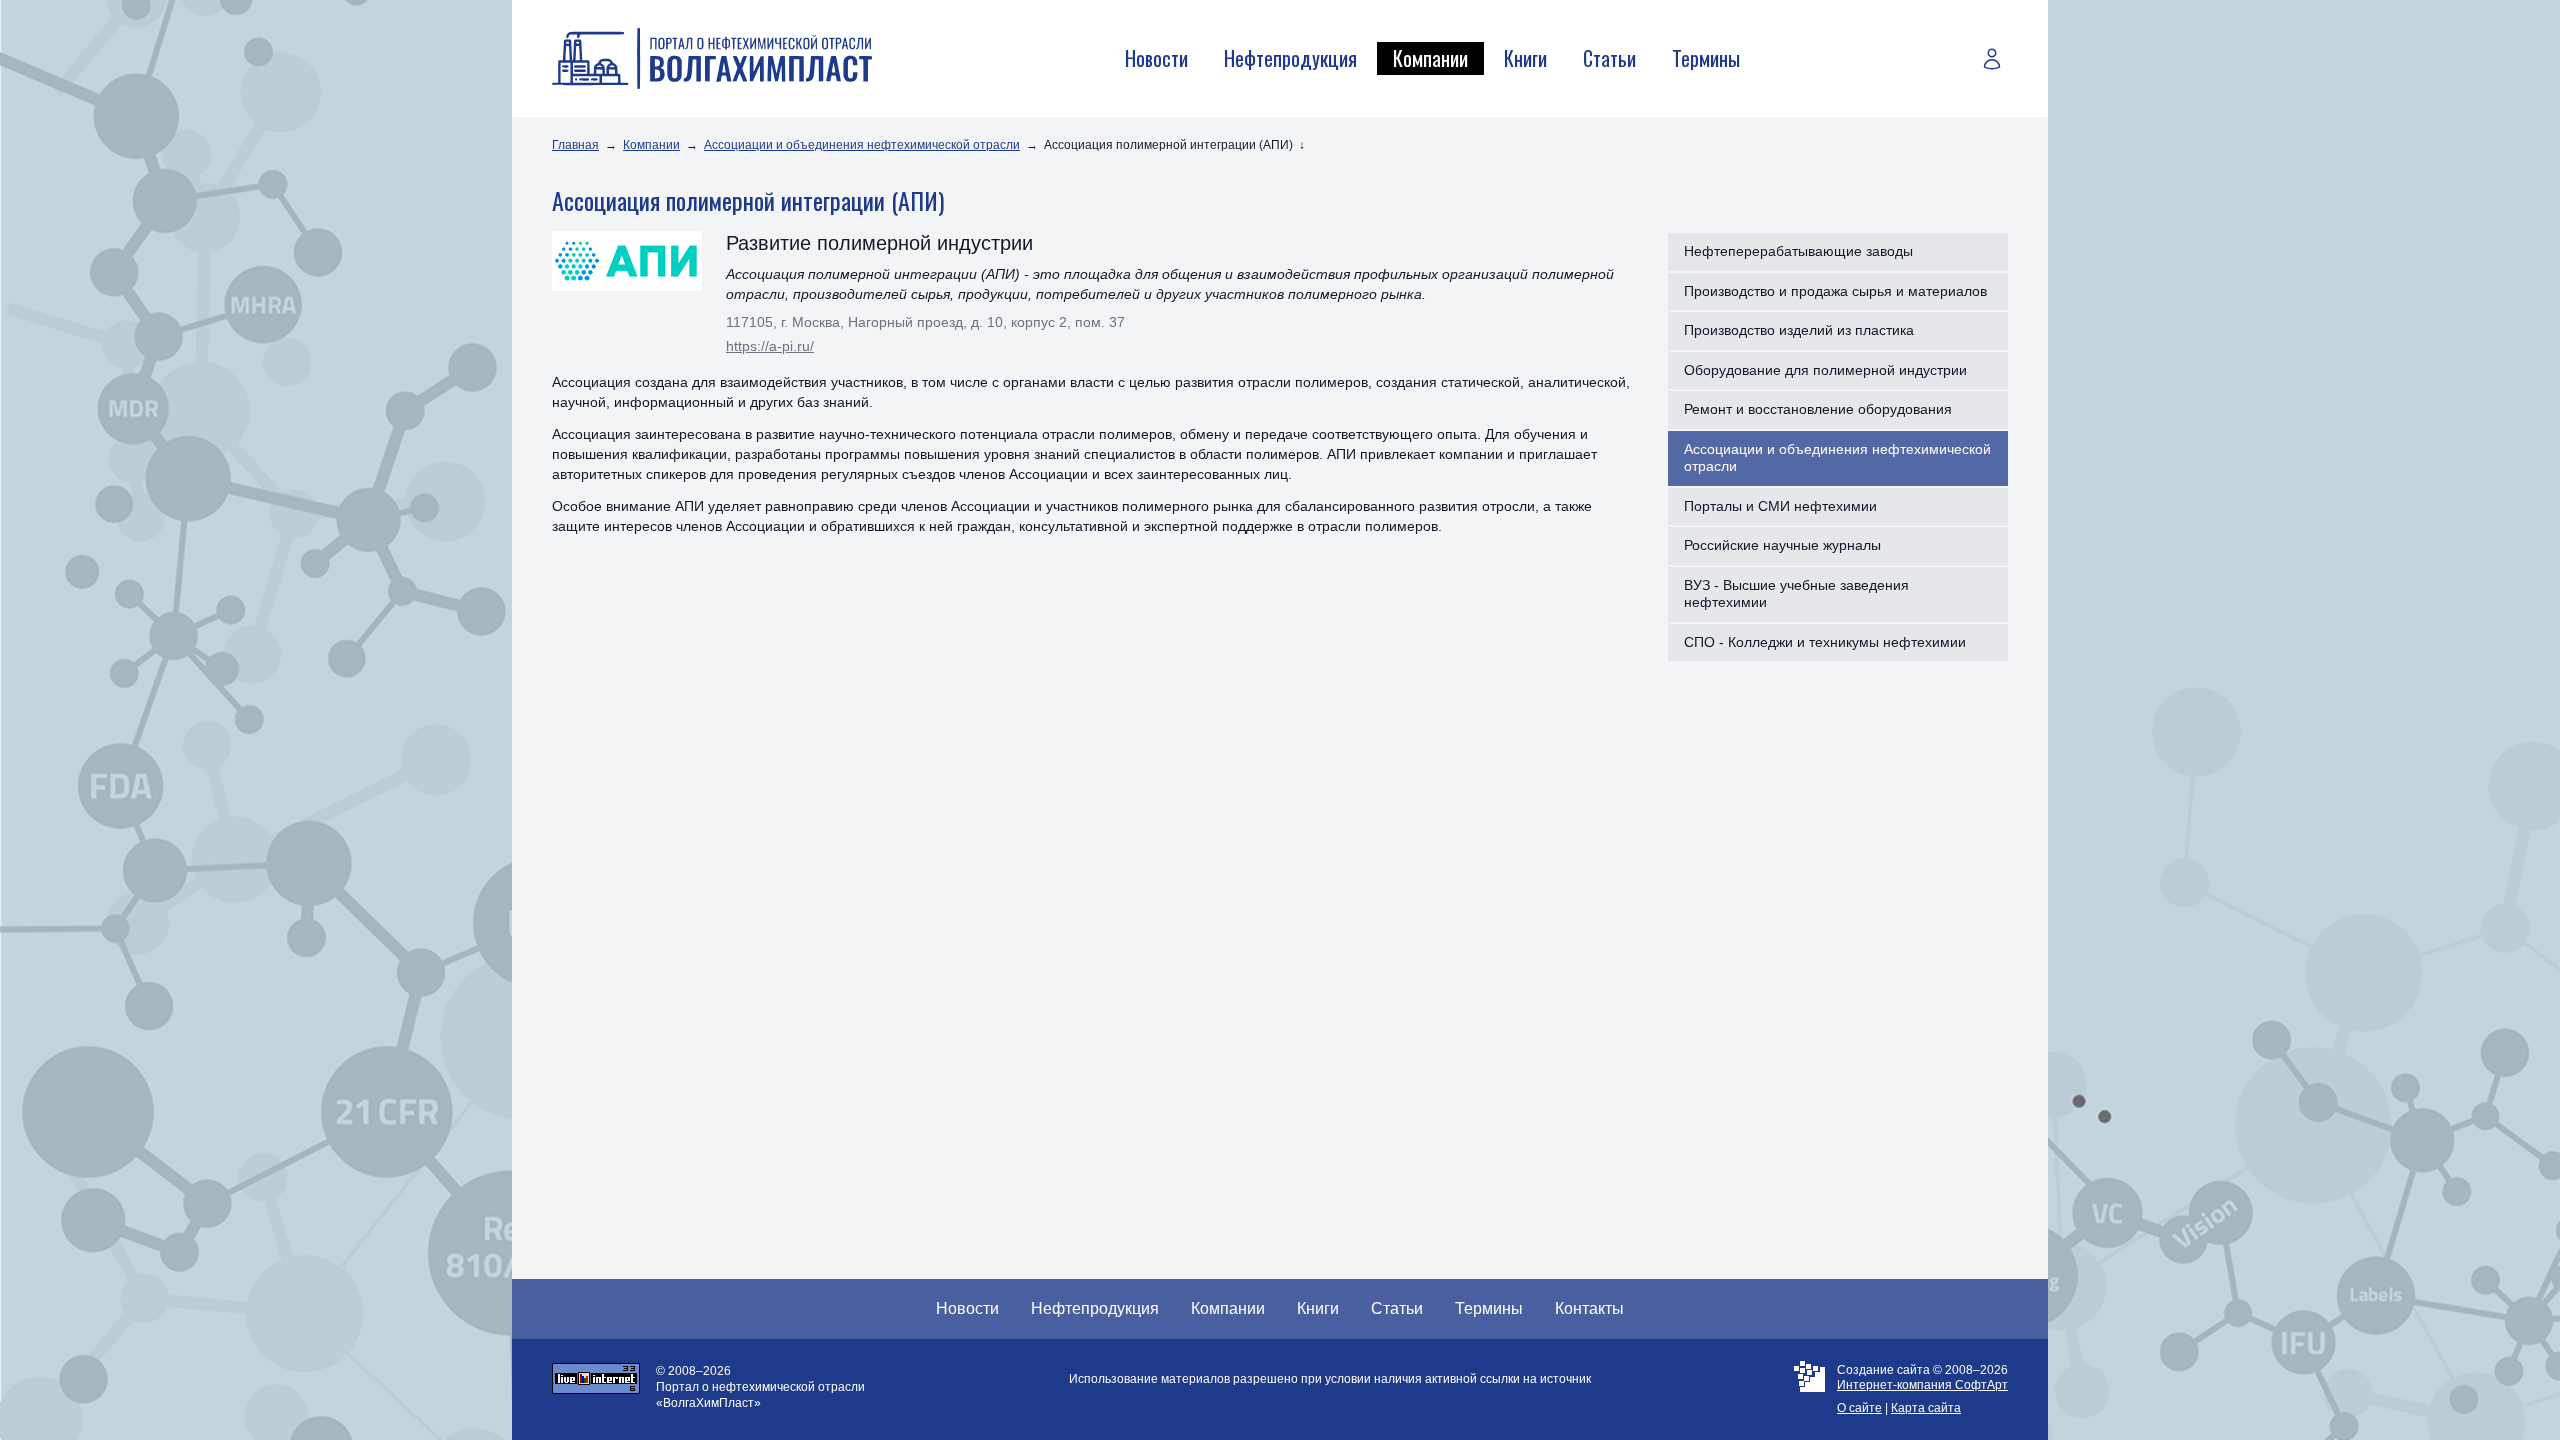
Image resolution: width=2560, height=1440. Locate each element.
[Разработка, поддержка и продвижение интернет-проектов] (1809, 1389)
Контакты (1589, 1308)
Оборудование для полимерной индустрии (1825, 370)
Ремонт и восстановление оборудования (1818, 409)
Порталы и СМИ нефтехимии (1780, 506)
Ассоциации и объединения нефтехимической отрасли (862, 145)
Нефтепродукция (1290, 58)
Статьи (1609, 58)
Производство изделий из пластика (1799, 330)
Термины (1706, 58)
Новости (1156, 58)
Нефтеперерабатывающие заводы (1798, 251)
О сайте (1859, 1408)
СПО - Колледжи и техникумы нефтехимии (1825, 642)
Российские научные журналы (1782, 545)
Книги (1525, 58)
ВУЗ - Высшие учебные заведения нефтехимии (1796, 594)
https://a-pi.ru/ (770, 346)
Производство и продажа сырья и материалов (1835, 291)
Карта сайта (1926, 1408)
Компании (1430, 58)
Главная (575, 145)
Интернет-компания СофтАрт (1922, 1385)
